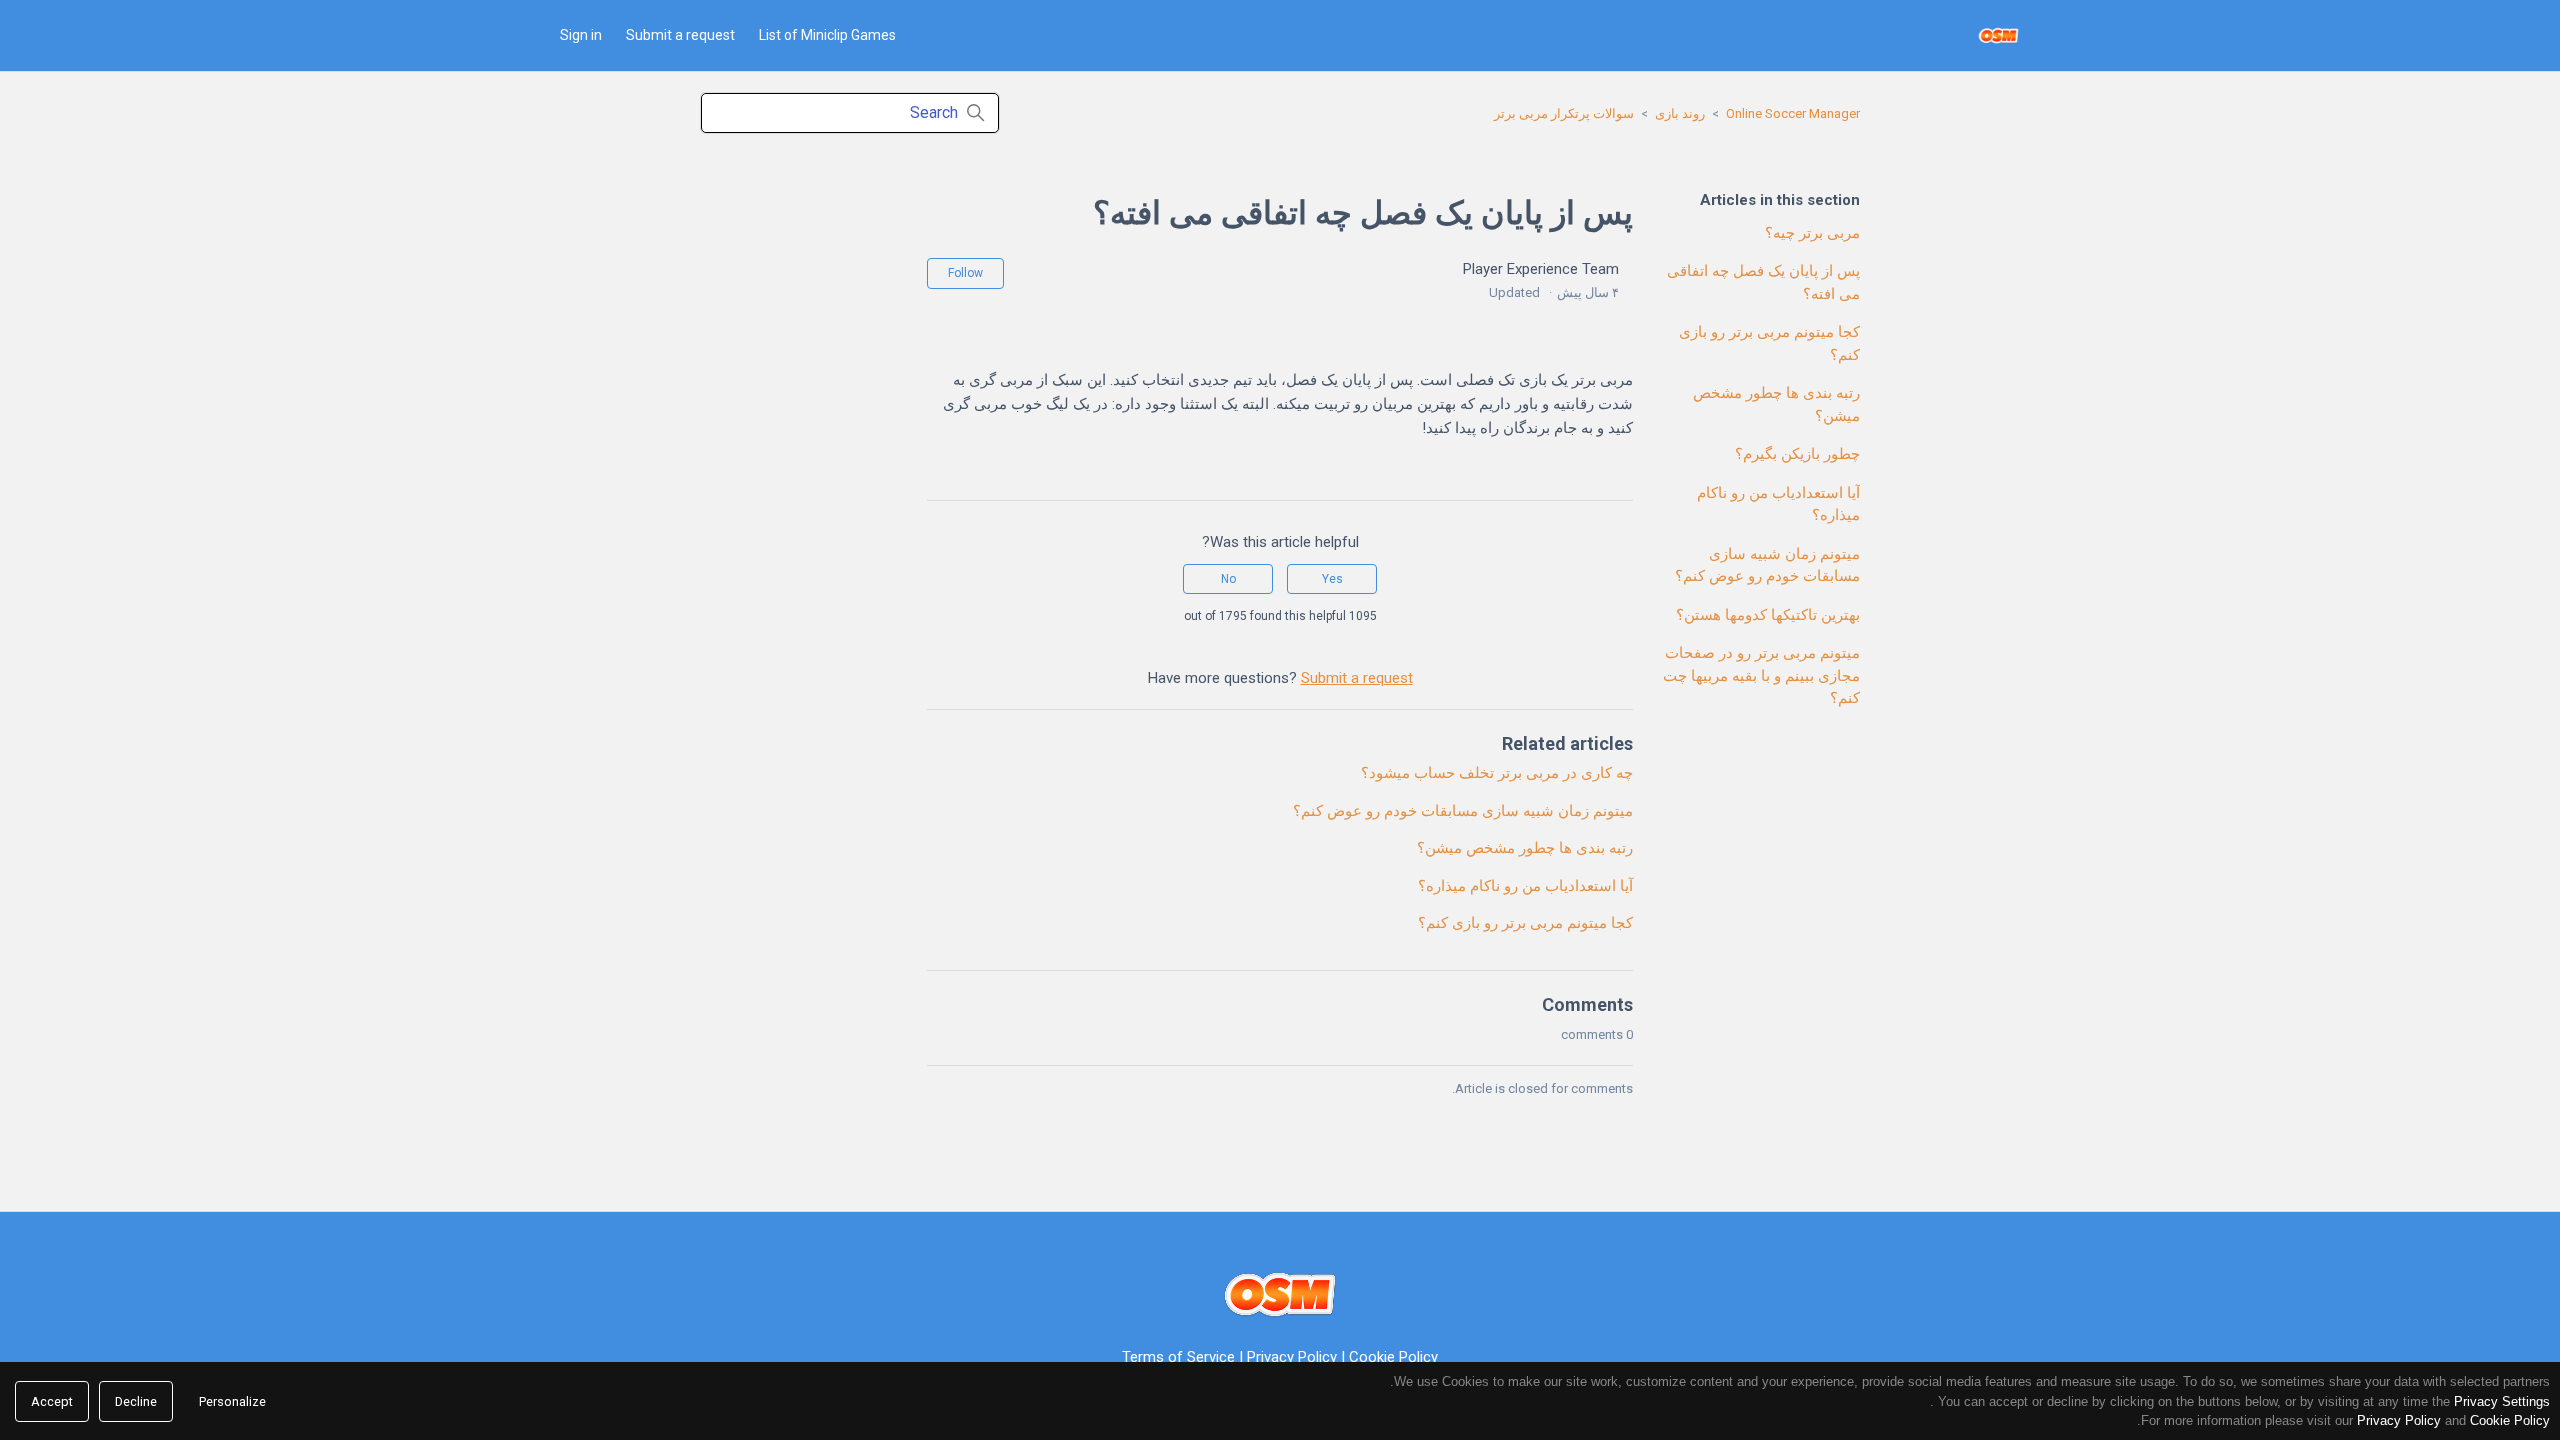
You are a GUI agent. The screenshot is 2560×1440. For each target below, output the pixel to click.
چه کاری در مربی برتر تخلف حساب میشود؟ (1497, 773)
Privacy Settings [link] (2502, 1401)
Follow (965, 273)
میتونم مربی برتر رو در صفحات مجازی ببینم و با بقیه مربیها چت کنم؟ (1761, 675)
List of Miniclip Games (827, 35)
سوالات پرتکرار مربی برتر (1564, 113)
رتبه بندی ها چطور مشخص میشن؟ (1776, 404)
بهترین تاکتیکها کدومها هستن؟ (1768, 615)
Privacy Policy (1292, 1357)
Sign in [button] (581, 35)
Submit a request (680, 35)
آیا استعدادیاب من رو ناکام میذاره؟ (1778, 504)
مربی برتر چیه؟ (1812, 233)
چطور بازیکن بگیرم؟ (1797, 454)
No (1228, 579)
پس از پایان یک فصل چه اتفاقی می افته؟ (1763, 282)
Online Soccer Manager (1793, 113)
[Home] (1998, 35)
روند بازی (1680, 113)
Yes (1332, 579)
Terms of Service (1178, 1357)
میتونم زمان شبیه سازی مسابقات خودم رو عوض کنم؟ (1767, 565)
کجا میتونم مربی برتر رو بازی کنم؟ (1769, 343)
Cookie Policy (1393, 1357)
